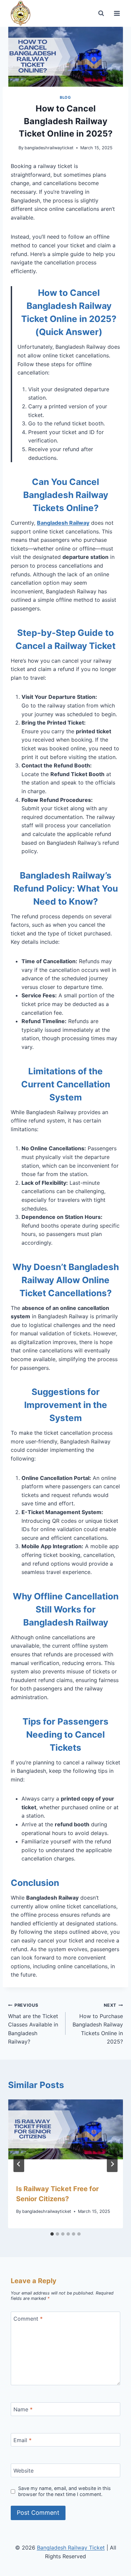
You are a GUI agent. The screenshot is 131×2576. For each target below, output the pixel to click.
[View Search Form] (101, 13)
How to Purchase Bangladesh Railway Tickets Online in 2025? (98, 2024)
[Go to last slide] (19, 2164)
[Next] (112, 2164)
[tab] (52, 2234)
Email (23, 2440)
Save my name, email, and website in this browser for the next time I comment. (64, 2491)
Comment (28, 2319)
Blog (65, 97)
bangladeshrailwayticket (49, 148)
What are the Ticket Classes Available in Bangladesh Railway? (33, 2024)
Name (23, 2409)
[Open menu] (117, 13)
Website (24, 2471)
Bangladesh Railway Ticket (71, 2548)
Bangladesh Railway (63, 523)
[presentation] (65, 2138)
